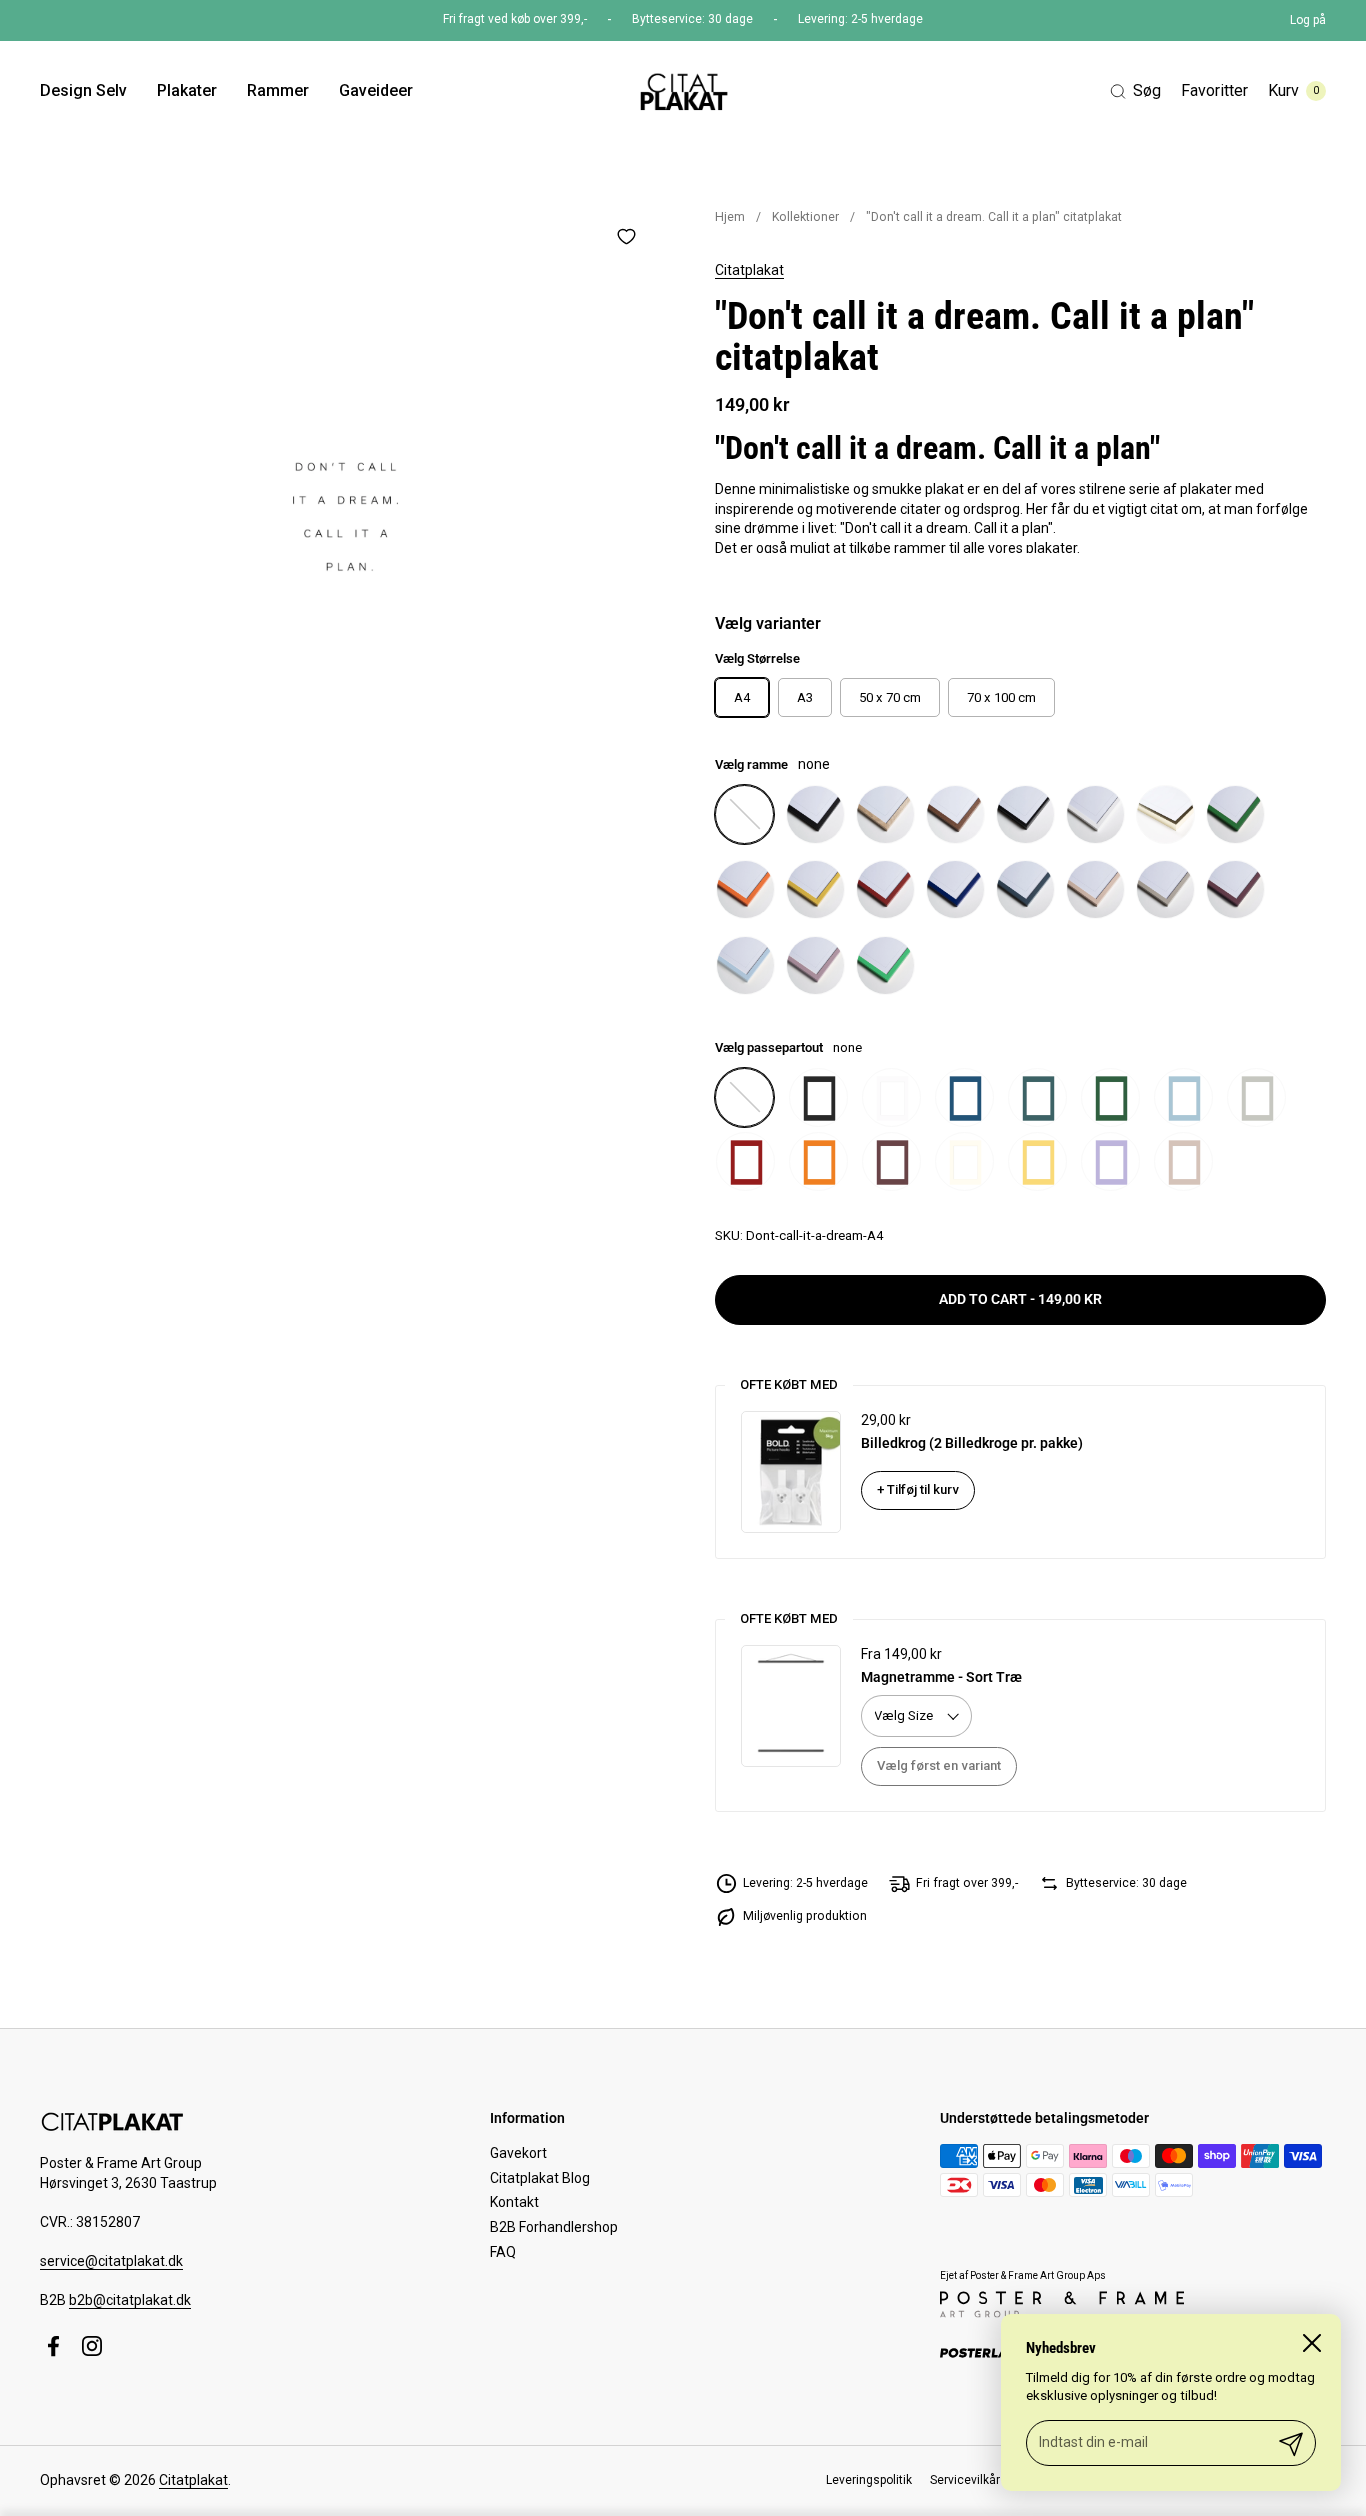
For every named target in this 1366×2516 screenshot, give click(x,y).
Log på (1308, 20)
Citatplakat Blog (540, 2178)
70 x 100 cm (1001, 697)
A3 (805, 697)
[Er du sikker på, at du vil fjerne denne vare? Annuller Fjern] (345, 516)
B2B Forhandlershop (554, 2227)
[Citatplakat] (682, 91)
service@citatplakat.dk (111, 2261)
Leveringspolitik (869, 2480)
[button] (1135, 91)
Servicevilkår (965, 2480)
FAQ (503, 2252)
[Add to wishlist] (626, 236)
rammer (920, 548)
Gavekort (518, 2153)
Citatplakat (749, 270)
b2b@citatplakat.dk (130, 2300)
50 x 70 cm (890, 697)
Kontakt (514, 2202)
